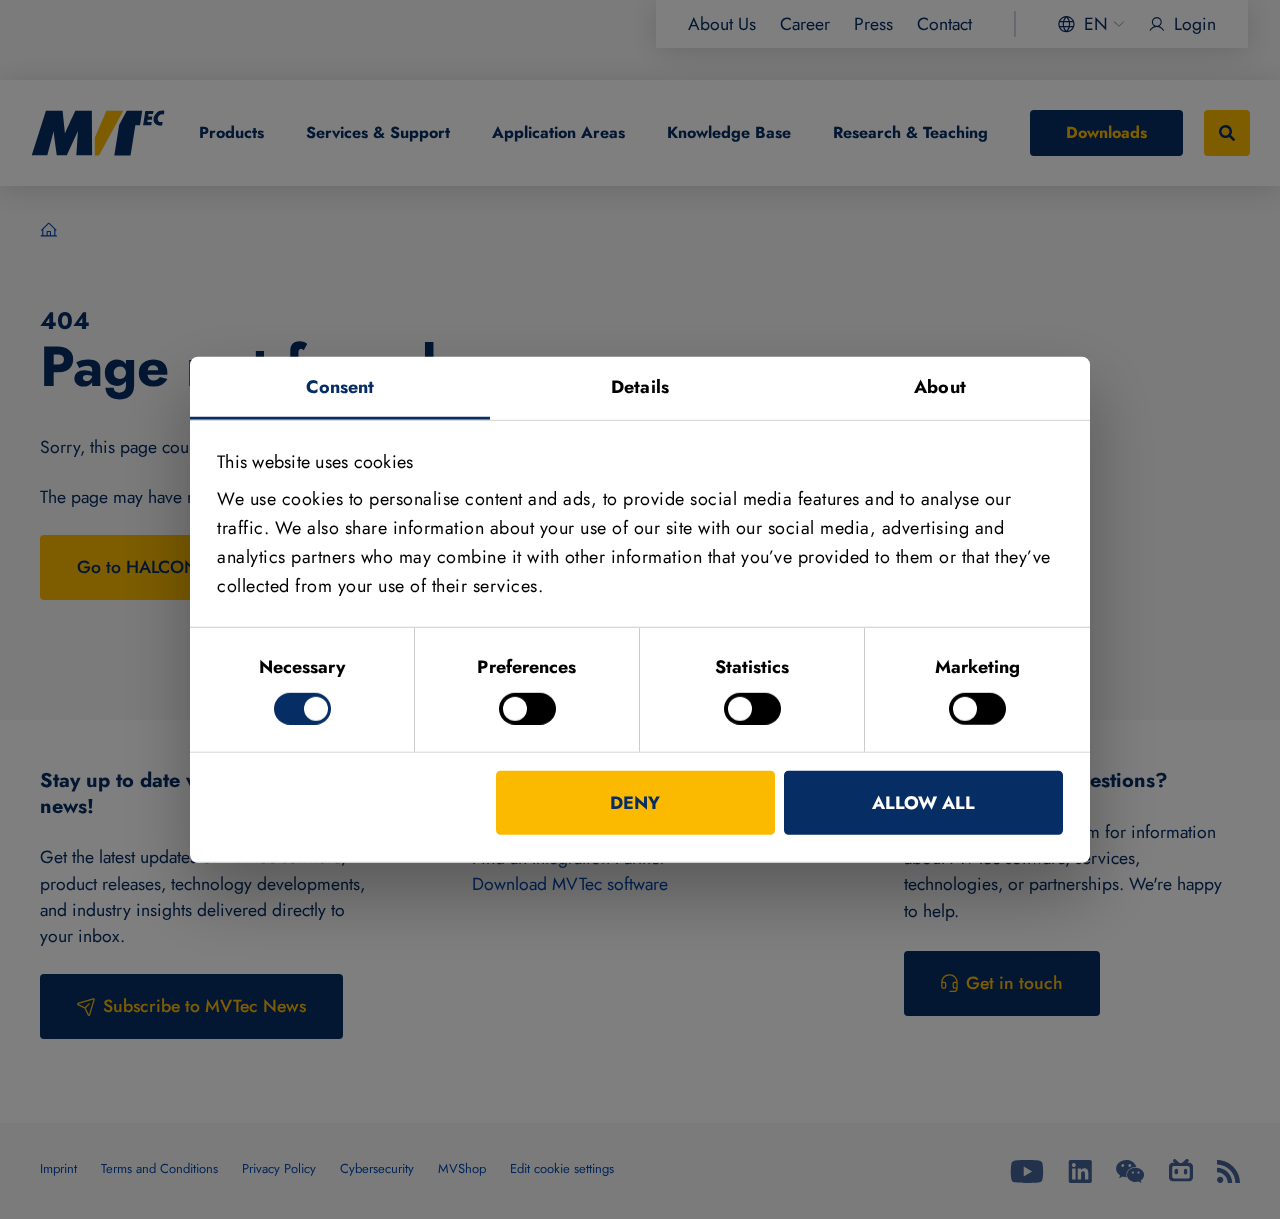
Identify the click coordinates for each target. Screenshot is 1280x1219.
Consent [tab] (340, 386)
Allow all (923, 803)
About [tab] (940, 386)
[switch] (527, 709)
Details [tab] (640, 386)
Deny (635, 803)
